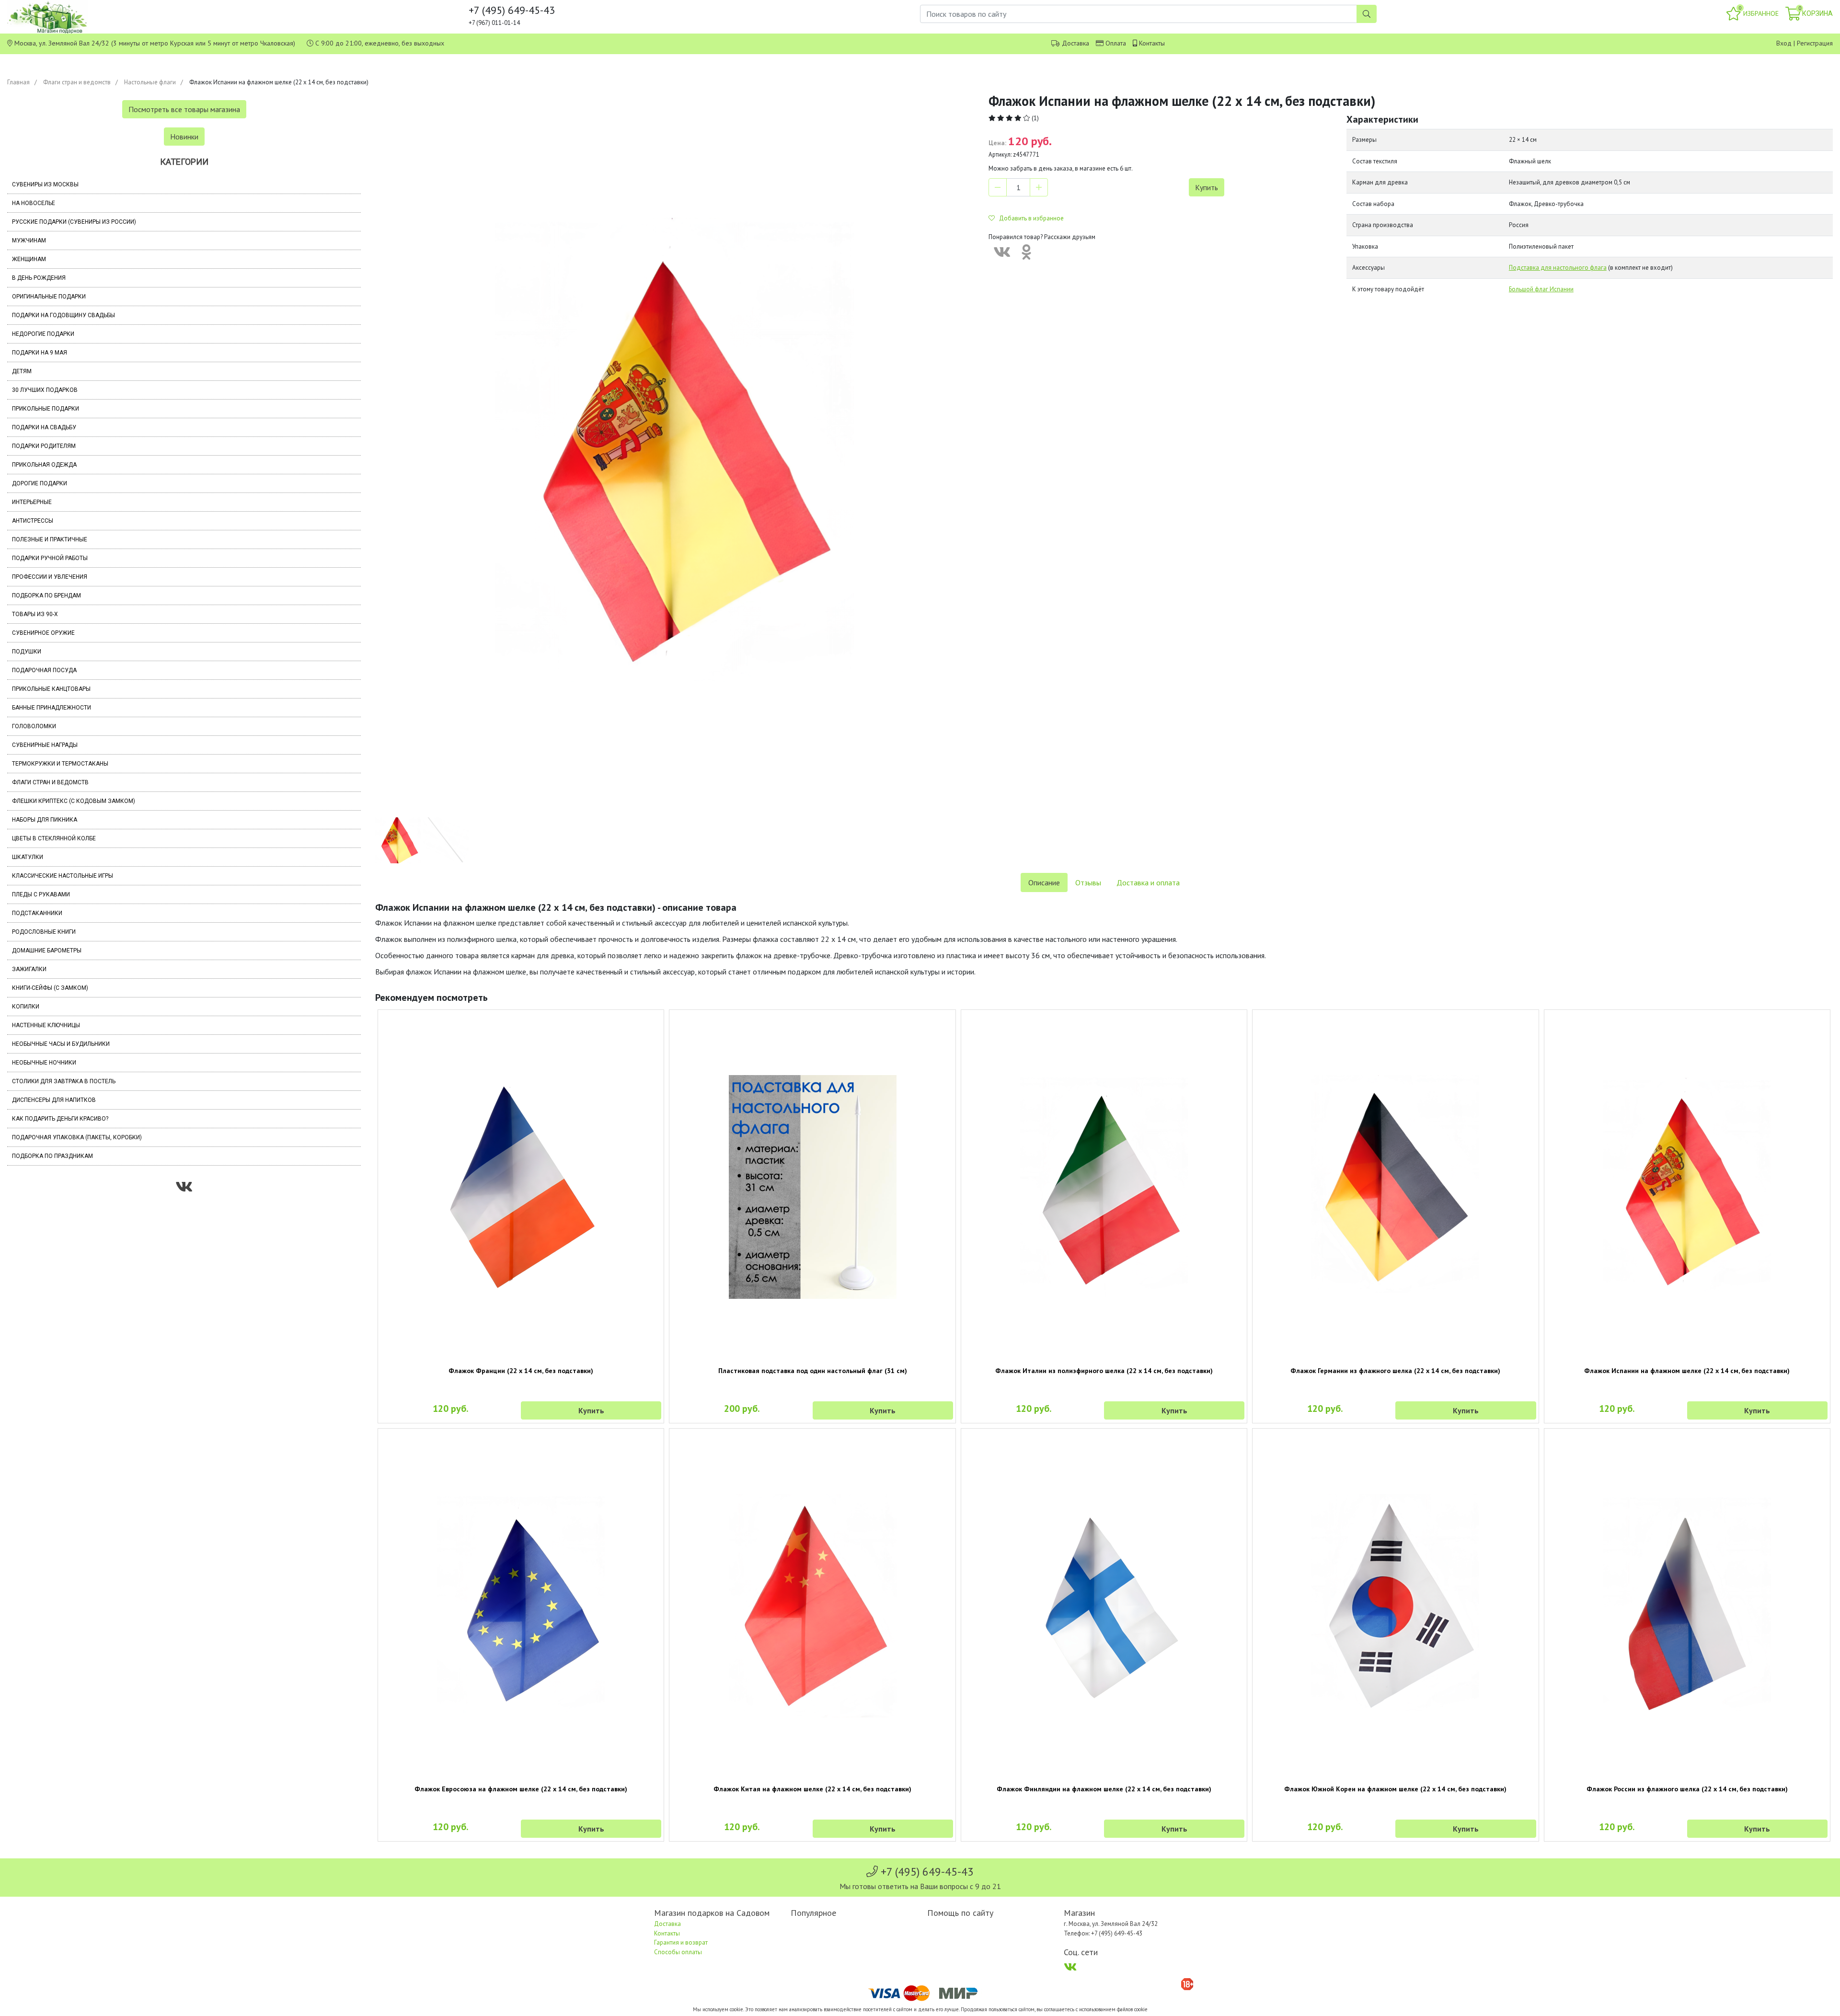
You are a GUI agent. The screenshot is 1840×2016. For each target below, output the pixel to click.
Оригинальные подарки (49, 297)
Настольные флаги (150, 82)
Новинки (184, 137)
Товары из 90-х (35, 614)
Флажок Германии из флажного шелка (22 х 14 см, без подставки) (1395, 1371)
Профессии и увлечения (50, 577)
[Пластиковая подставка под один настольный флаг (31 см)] (812, 1187)
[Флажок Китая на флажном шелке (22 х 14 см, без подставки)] (812, 1606)
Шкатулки (28, 857)
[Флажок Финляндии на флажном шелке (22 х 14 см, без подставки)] (1104, 1606)
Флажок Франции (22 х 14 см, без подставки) (521, 1371)
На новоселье (34, 203)
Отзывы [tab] (1088, 882)
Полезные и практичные (50, 539)
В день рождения (39, 278)
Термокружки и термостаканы (60, 764)
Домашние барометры (47, 951)
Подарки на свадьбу (44, 427)
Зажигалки (29, 969)
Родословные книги (44, 932)
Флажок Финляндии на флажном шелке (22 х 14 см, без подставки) (1104, 1789)
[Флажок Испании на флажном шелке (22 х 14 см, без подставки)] (1687, 1187)
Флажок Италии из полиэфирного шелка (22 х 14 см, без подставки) (1104, 1371)
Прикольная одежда (44, 465)
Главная (18, 82)
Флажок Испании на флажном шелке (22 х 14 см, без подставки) (1687, 1371)
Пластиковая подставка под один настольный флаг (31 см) (813, 1371)
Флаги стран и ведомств (77, 82)
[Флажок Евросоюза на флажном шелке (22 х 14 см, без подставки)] (521, 1606)
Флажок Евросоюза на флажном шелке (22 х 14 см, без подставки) (521, 1789)
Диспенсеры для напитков (54, 1100)
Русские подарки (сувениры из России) (74, 222)
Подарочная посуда (44, 670)
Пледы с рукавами (41, 894)
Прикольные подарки (46, 409)
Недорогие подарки (43, 334)
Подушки (27, 652)
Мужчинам (29, 241)
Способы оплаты (678, 1952)
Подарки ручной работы (50, 558)
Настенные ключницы (46, 1025)
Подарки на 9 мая (40, 353)
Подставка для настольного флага (1558, 268)
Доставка (1075, 43)
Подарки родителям (44, 446)
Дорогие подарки (40, 483)
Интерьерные (32, 502)
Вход (1784, 43)
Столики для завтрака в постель (64, 1081)
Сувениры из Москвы (45, 184)
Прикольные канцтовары (51, 689)
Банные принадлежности (52, 708)
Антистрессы (33, 521)
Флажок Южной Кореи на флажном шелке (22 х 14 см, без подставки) (1395, 1789)
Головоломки (34, 726)
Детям (22, 371)
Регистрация (1815, 43)
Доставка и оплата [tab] (1148, 882)
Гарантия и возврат (681, 1942)
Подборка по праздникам (52, 1156)
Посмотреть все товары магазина (184, 109)
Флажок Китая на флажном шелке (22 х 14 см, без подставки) (812, 1789)
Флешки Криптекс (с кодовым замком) (74, 801)
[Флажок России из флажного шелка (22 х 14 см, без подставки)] (1687, 1606)
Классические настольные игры (63, 876)
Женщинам (29, 259)
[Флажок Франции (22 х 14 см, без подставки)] (521, 1187)
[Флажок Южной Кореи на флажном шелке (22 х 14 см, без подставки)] (1395, 1606)
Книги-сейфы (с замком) (50, 988)
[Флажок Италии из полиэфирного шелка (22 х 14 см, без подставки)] (1104, 1187)
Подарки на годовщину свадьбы (63, 315)
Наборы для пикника (45, 820)
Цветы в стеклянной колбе (54, 838)
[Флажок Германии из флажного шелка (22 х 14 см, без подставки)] (1395, 1187)
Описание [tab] (1044, 882)
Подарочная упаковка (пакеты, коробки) (77, 1137)
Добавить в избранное (1029, 218)
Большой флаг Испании (1541, 289)
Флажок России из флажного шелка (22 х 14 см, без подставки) (1687, 1789)
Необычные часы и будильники (61, 1044)
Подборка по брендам (46, 596)
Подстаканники (37, 913)
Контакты (1152, 43)
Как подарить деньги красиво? (60, 1119)
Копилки (26, 1007)
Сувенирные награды (45, 745)
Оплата (1116, 43)
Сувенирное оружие (43, 633)
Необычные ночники (44, 1063)
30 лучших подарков (45, 390)
